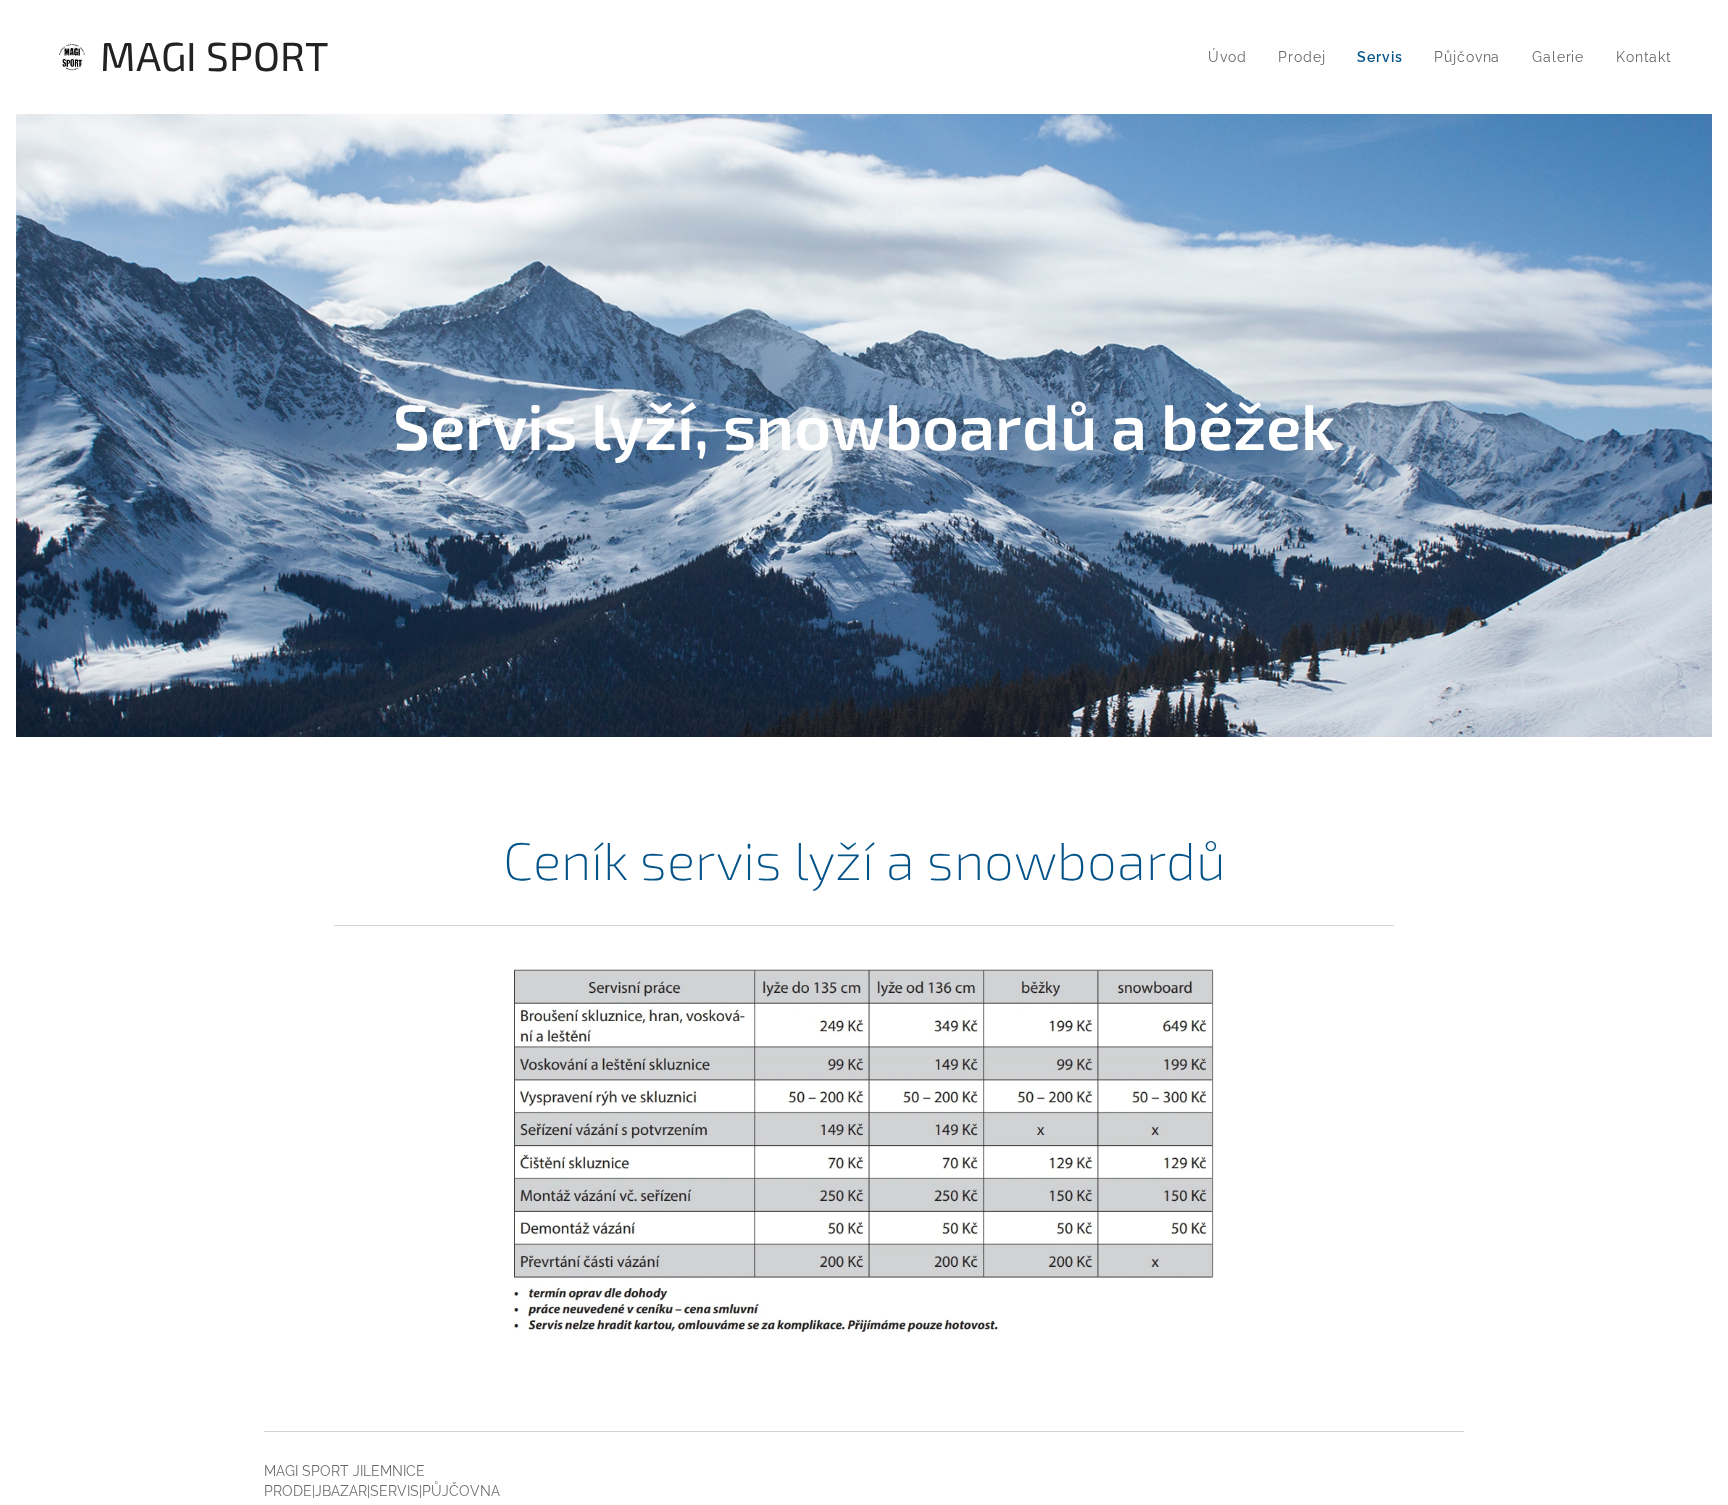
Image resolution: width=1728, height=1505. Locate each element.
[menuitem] (1232, 57)
